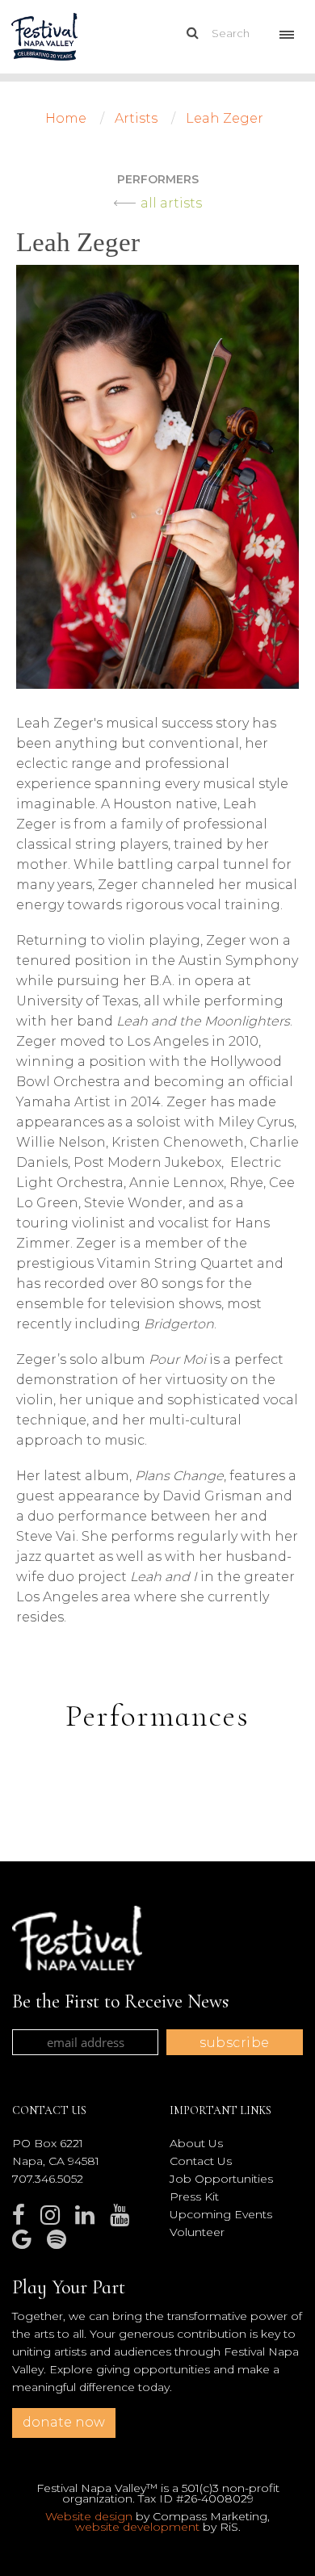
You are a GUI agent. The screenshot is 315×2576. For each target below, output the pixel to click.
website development (137, 2527)
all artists (171, 203)
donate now (64, 2422)
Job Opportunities (221, 2179)
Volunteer (197, 2232)
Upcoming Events (221, 2214)
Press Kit (194, 2196)
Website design (89, 2516)
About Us (196, 2143)
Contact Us (201, 2161)
